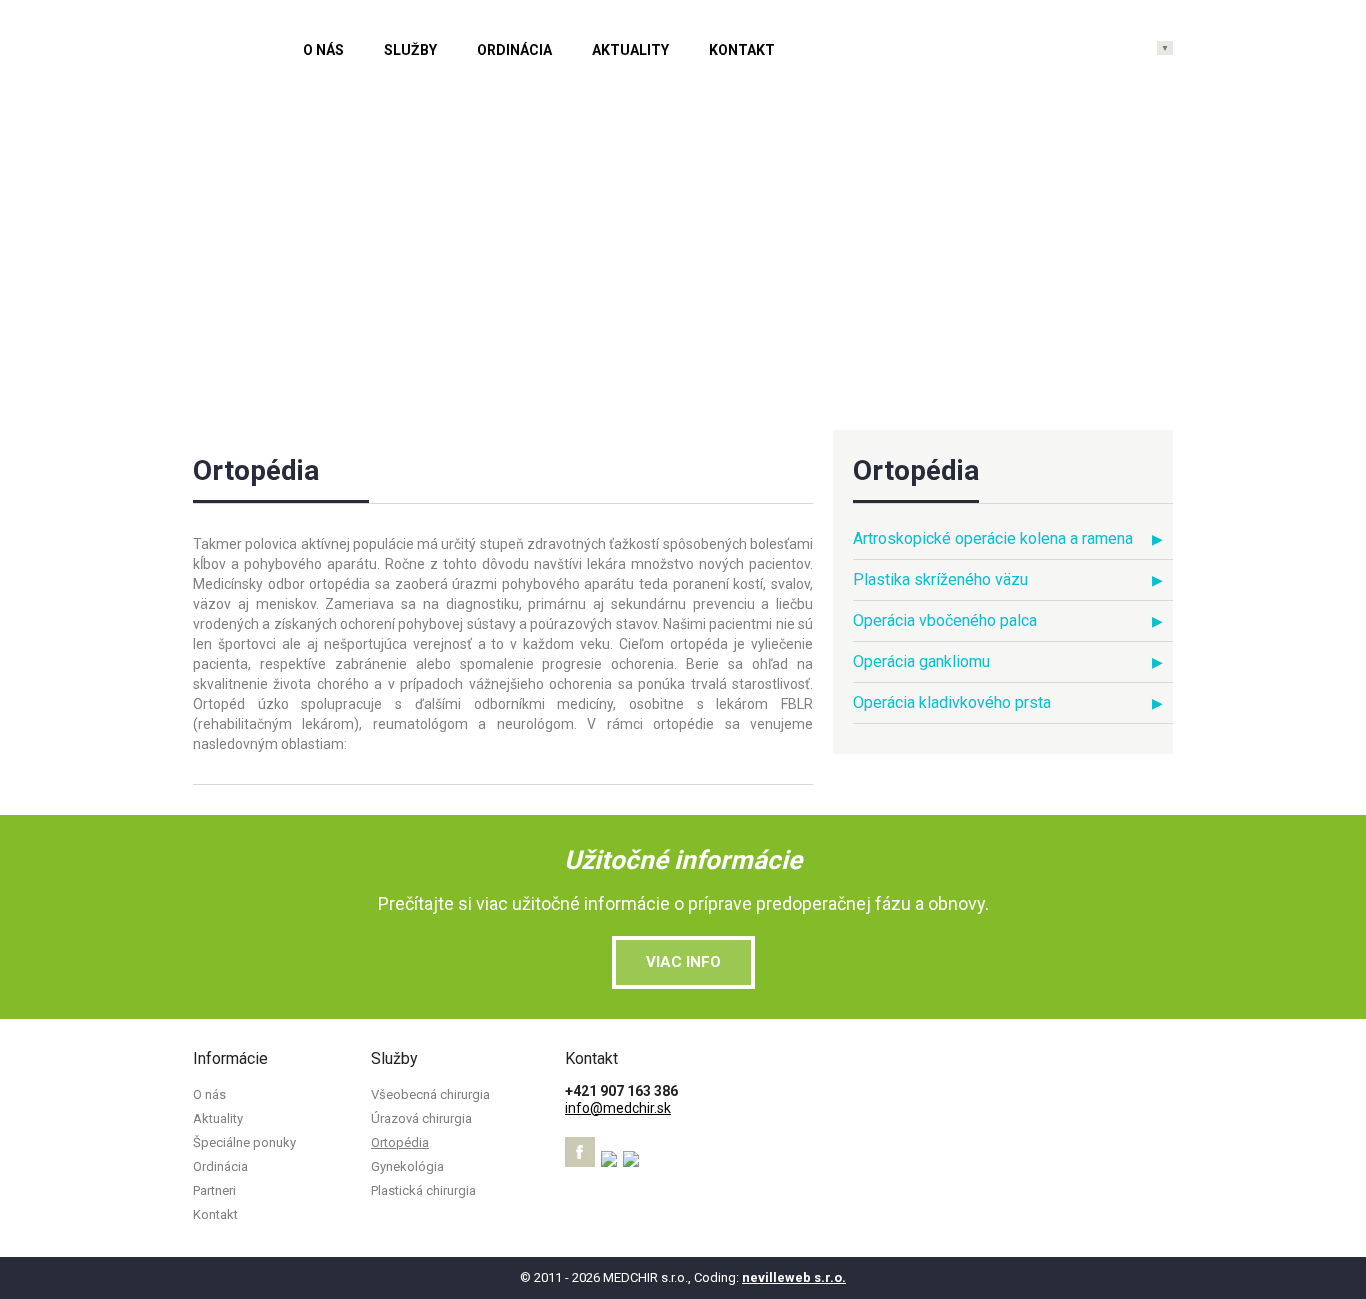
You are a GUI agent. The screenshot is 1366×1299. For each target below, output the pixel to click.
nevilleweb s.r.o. (794, 1277)
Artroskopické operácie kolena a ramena (993, 538)
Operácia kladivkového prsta (952, 702)
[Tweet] (610, 1162)
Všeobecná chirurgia (430, 1094)
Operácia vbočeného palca (945, 620)
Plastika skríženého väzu (940, 579)
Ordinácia (514, 50)
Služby (410, 50)
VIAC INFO (683, 962)
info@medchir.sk (618, 1108)
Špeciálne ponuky (244, 1142)
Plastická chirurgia (423, 1190)
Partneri (214, 1190)
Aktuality (630, 50)
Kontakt (742, 50)
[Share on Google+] (632, 1162)
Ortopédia (400, 1142)
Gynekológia (407, 1166)
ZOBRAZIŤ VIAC (1081, 278)
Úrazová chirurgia (421, 1118)
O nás (323, 50)
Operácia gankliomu (921, 661)
